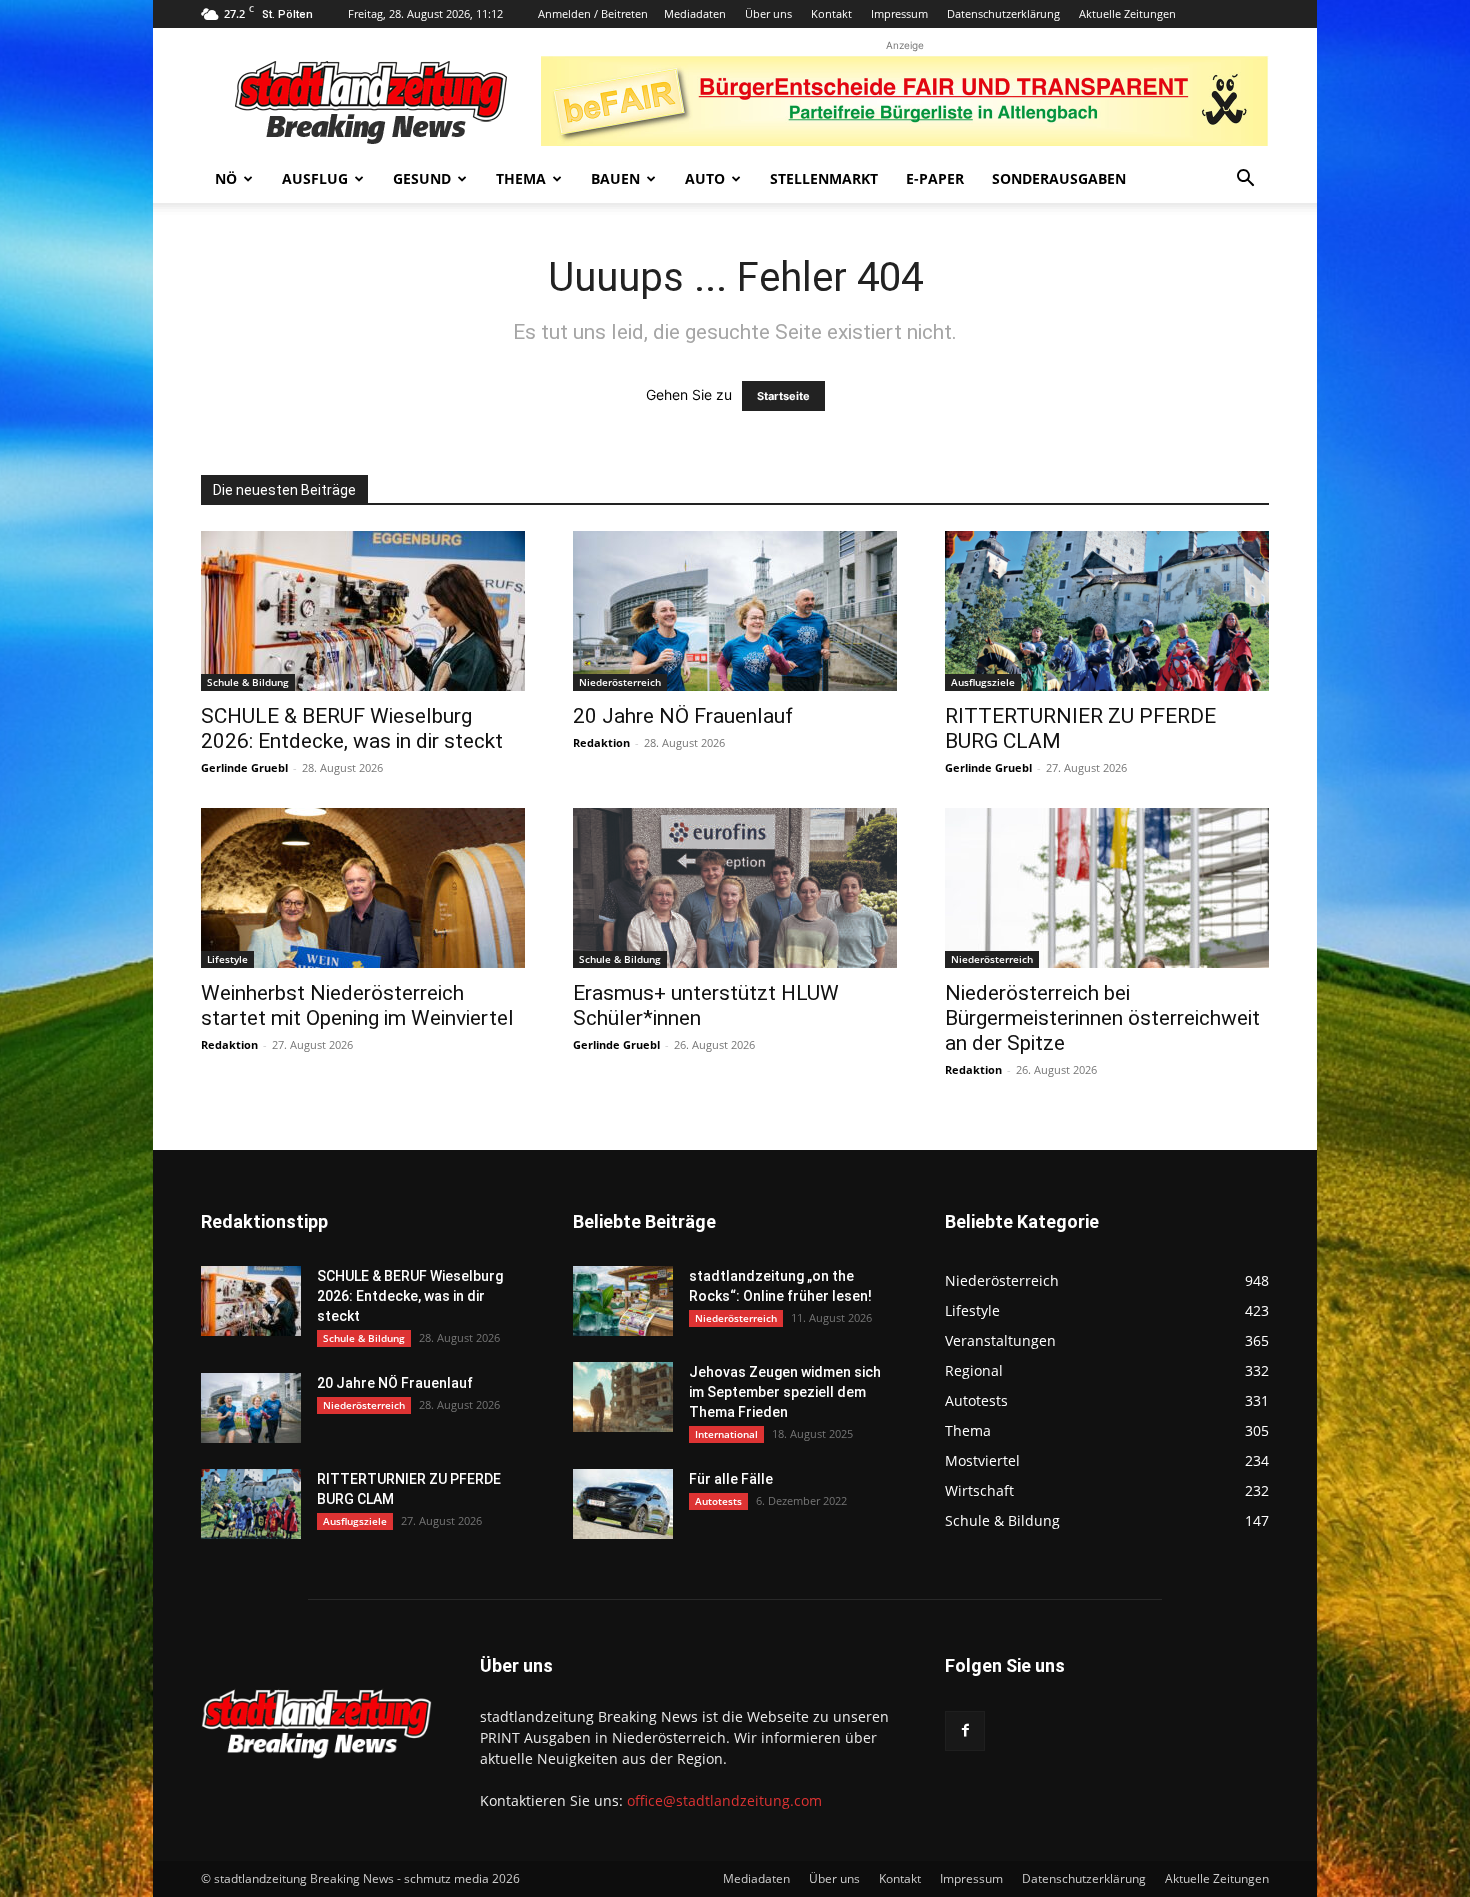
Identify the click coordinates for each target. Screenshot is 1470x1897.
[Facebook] (965, 1731)
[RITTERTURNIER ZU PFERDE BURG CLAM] (1107, 611)
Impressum (899, 13)
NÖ (226, 178)
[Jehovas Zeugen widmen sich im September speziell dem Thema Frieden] (623, 1397)
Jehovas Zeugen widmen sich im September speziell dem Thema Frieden (785, 1392)
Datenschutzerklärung (1003, 13)
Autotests (718, 1501)
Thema (521, 178)
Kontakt (831, 13)
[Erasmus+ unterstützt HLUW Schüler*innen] (735, 888)
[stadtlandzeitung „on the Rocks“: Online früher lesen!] (623, 1301)
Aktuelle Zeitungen (1127, 13)
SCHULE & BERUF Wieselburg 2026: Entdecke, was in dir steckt (352, 728)
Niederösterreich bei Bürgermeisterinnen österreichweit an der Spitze (1102, 1018)
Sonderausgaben (1059, 178)
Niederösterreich (620, 682)
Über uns (768, 13)
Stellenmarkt (824, 178)
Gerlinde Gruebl (244, 767)
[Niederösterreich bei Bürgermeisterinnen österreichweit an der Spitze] (1107, 888)
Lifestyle (227, 959)
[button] (1245, 180)
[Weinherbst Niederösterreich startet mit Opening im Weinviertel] (363, 888)
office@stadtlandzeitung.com (724, 1800)
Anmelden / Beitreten (593, 13)
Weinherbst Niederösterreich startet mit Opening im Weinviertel (357, 1005)
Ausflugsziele (983, 682)
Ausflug (315, 178)
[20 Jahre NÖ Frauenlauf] (735, 611)
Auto (705, 178)
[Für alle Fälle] (623, 1504)
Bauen (615, 178)
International (726, 1434)
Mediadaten (695, 13)
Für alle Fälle (731, 1479)
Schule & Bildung (248, 682)
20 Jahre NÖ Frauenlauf (683, 716)
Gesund (422, 178)
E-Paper (935, 178)
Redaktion (601, 742)
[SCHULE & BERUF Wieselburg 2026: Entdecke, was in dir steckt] (363, 611)
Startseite (783, 396)
